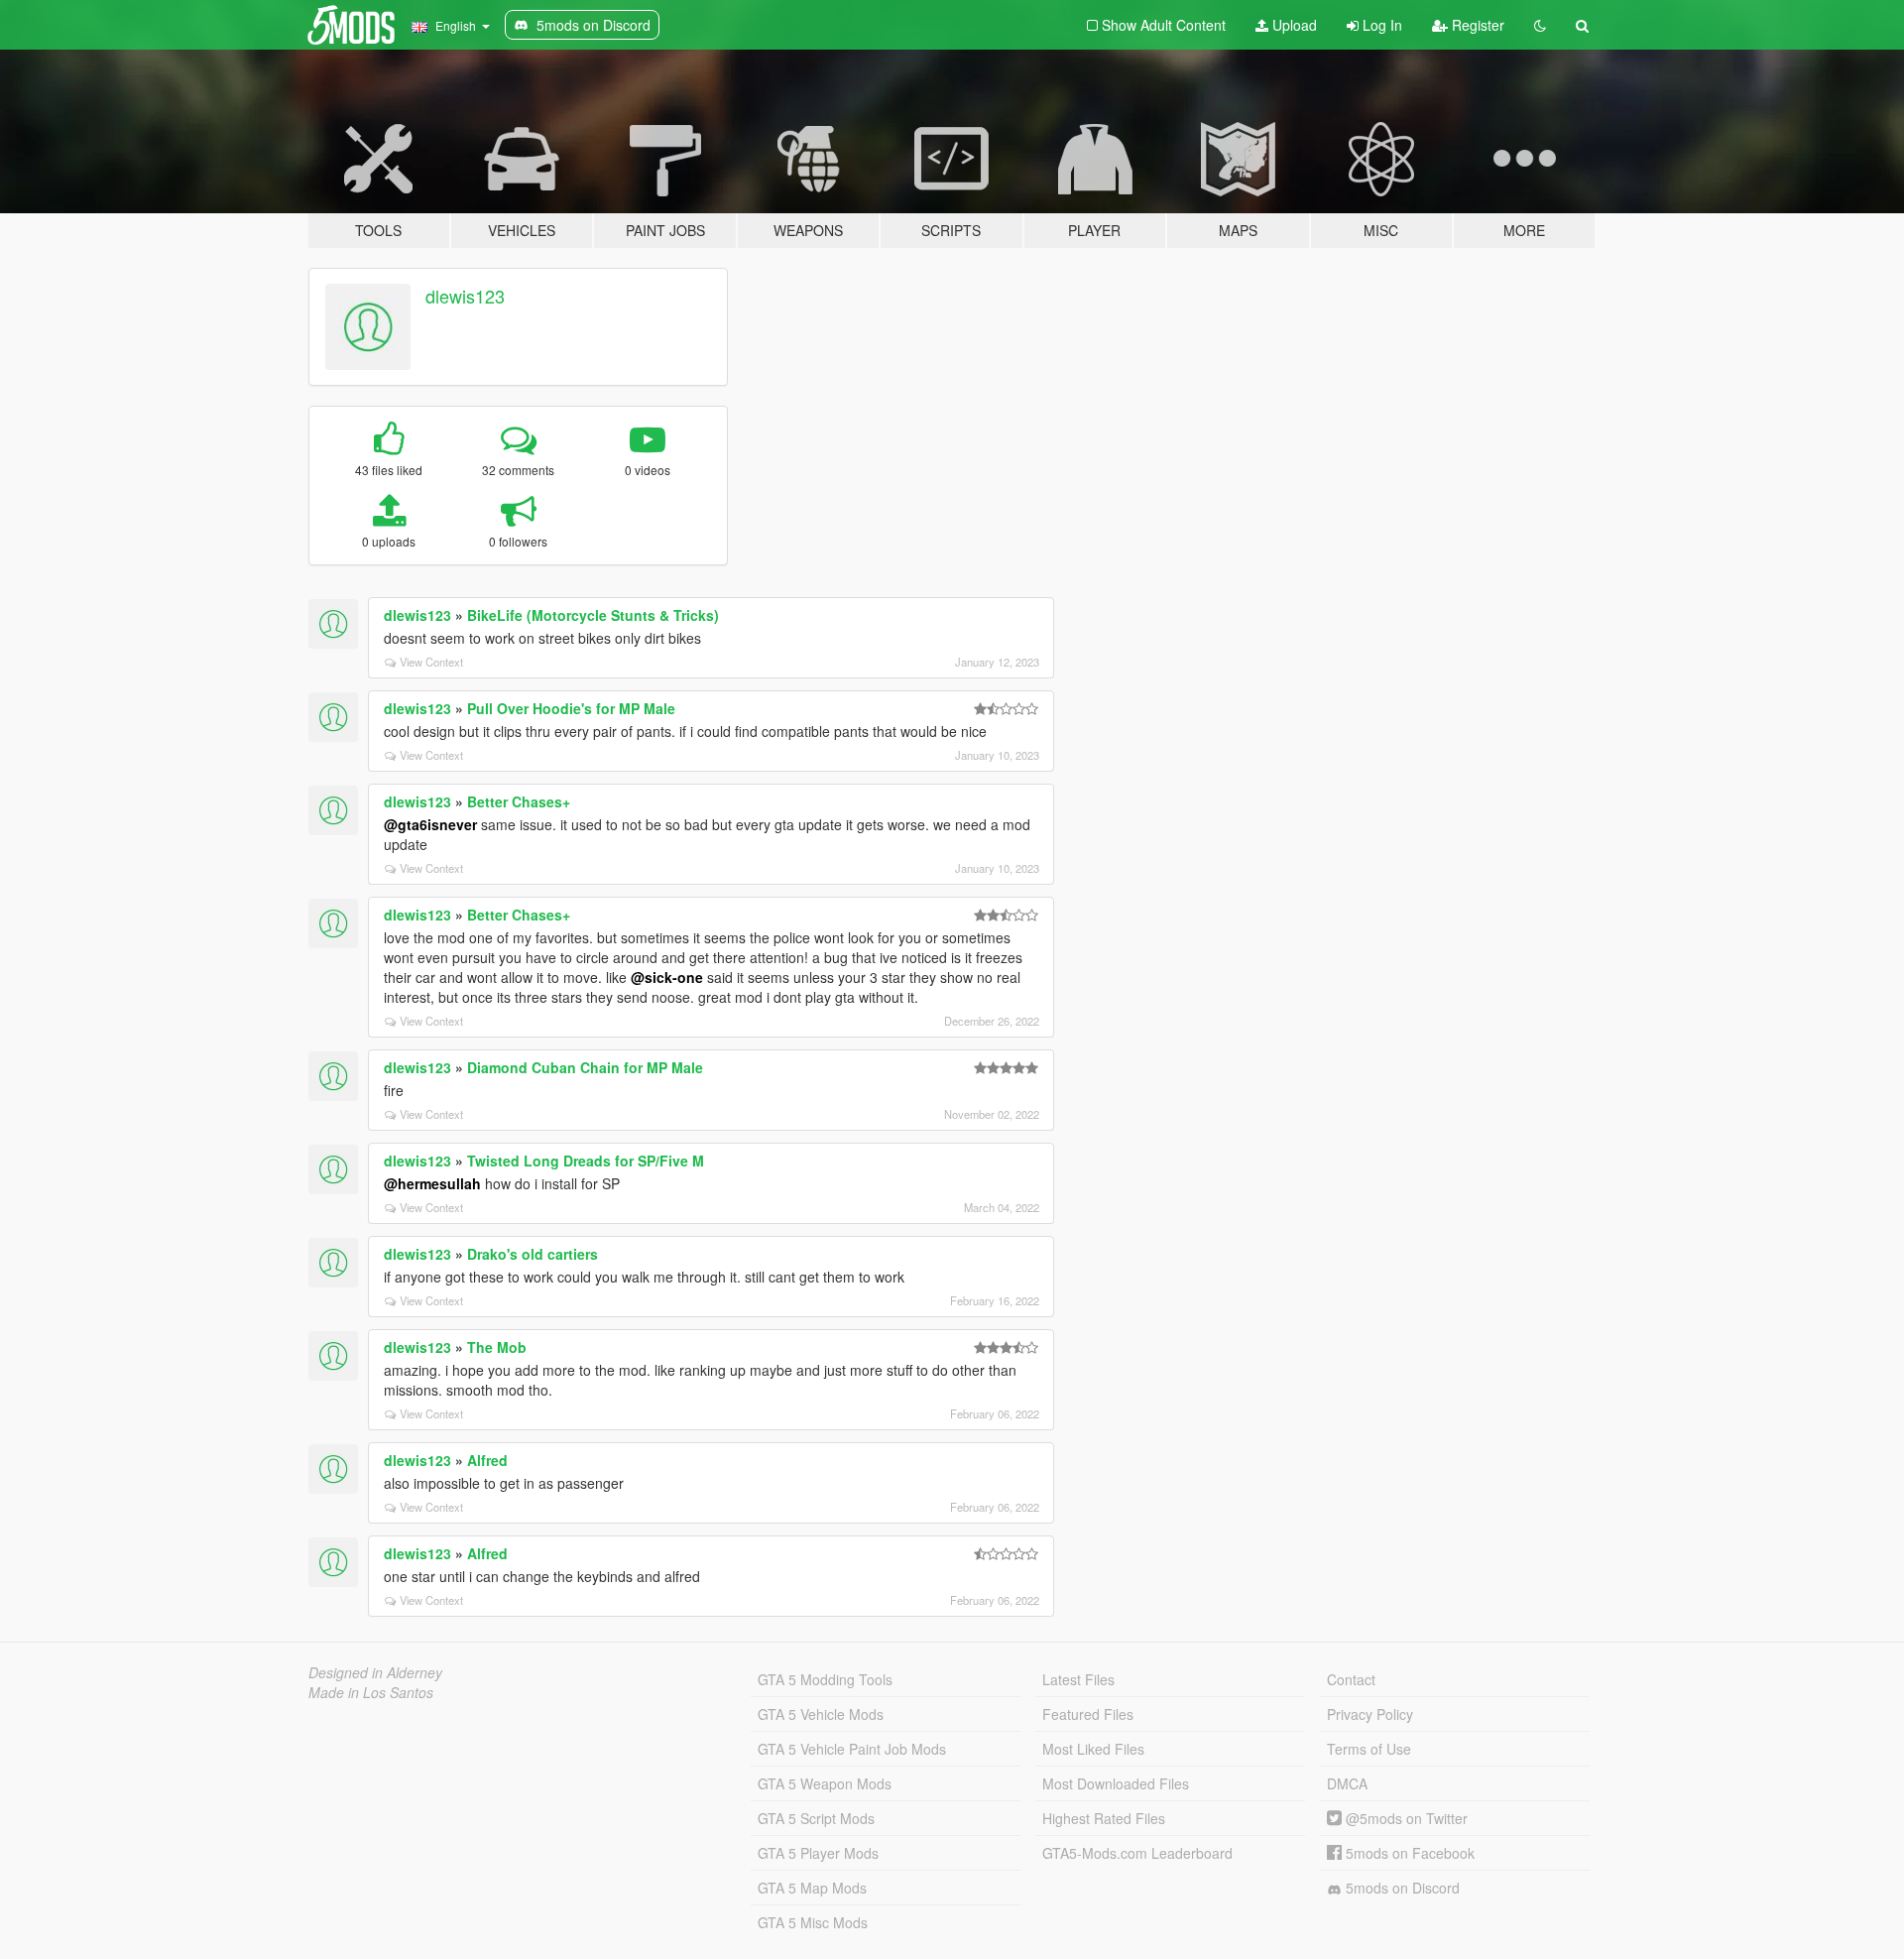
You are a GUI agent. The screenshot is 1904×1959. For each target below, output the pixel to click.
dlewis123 (465, 296)
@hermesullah (432, 1183)
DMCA (1347, 1783)
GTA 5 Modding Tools (825, 1679)
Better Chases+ (519, 801)
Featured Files (1088, 1714)
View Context (431, 662)
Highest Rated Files (1104, 1818)
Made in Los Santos (371, 1692)
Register (1476, 25)
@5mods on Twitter (1405, 1818)
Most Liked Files (1093, 1749)
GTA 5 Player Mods (818, 1853)
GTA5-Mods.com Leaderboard (1137, 1853)
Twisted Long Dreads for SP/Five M (586, 1161)
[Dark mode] (1540, 25)
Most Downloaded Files (1116, 1783)
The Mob (497, 1347)
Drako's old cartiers (533, 1254)
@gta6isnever (430, 824)
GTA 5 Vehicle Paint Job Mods (852, 1749)
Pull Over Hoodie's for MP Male (571, 708)
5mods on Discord (1401, 1888)
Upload (1293, 25)
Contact (1351, 1679)
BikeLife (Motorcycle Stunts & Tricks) (593, 615)
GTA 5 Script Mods (816, 1818)
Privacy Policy (1370, 1714)
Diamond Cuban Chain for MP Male (585, 1067)
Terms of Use (1369, 1749)
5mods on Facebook (1408, 1853)
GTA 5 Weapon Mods (825, 1783)
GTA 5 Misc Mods (813, 1922)
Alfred (487, 1460)
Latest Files (1078, 1679)
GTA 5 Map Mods (812, 1888)
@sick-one (667, 977)
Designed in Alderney (375, 1672)
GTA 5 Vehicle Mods (821, 1714)
